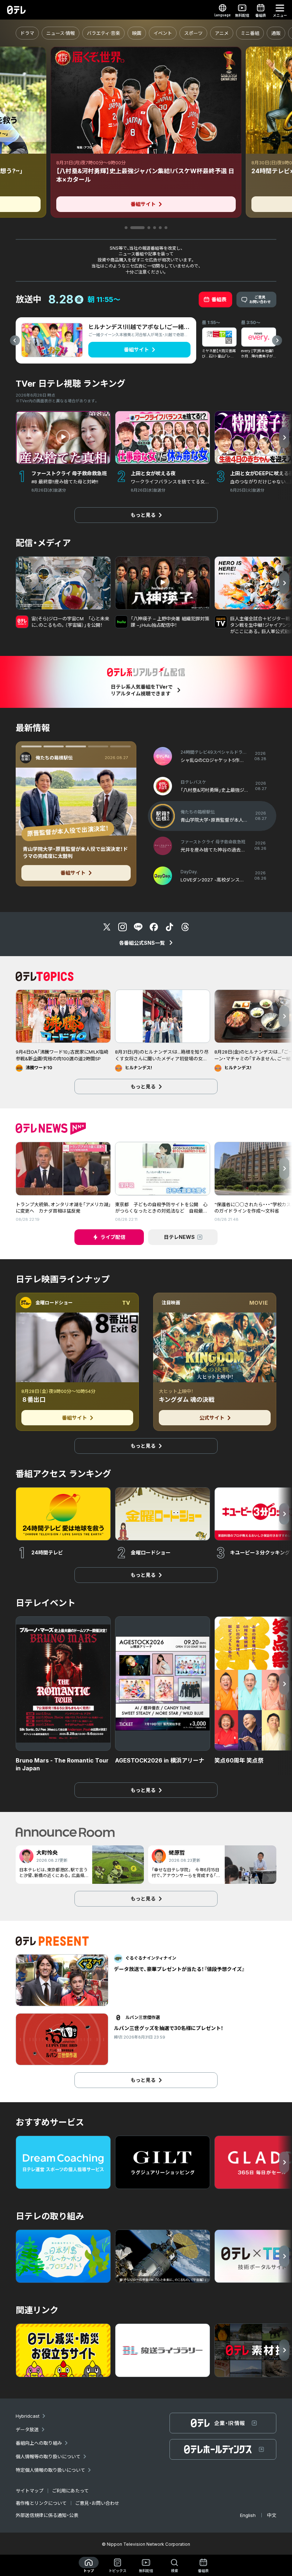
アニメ (222, 33)
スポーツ (193, 33)
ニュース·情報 (61, 33)
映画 (137, 33)
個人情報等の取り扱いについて (48, 2456)
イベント (163, 33)
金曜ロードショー (54, 1303)
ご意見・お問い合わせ (97, 2503)
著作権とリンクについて (41, 2503)
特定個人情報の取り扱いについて (50, 2470)
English (248, 2515)
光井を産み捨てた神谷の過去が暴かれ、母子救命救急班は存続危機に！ (74, 852)
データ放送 (27, 2429)
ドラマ (27, 33)
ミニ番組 (250, 33)
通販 (276, 33)
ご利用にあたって (70, 2491)
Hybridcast (28, 2416)
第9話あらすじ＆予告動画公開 (68, 831)
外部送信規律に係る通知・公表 (47, 2515)
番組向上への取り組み (39, 2443)
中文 (272, 2515)
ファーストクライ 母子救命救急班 (68, 758)
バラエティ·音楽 (103, 33)
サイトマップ (30, 2491)
